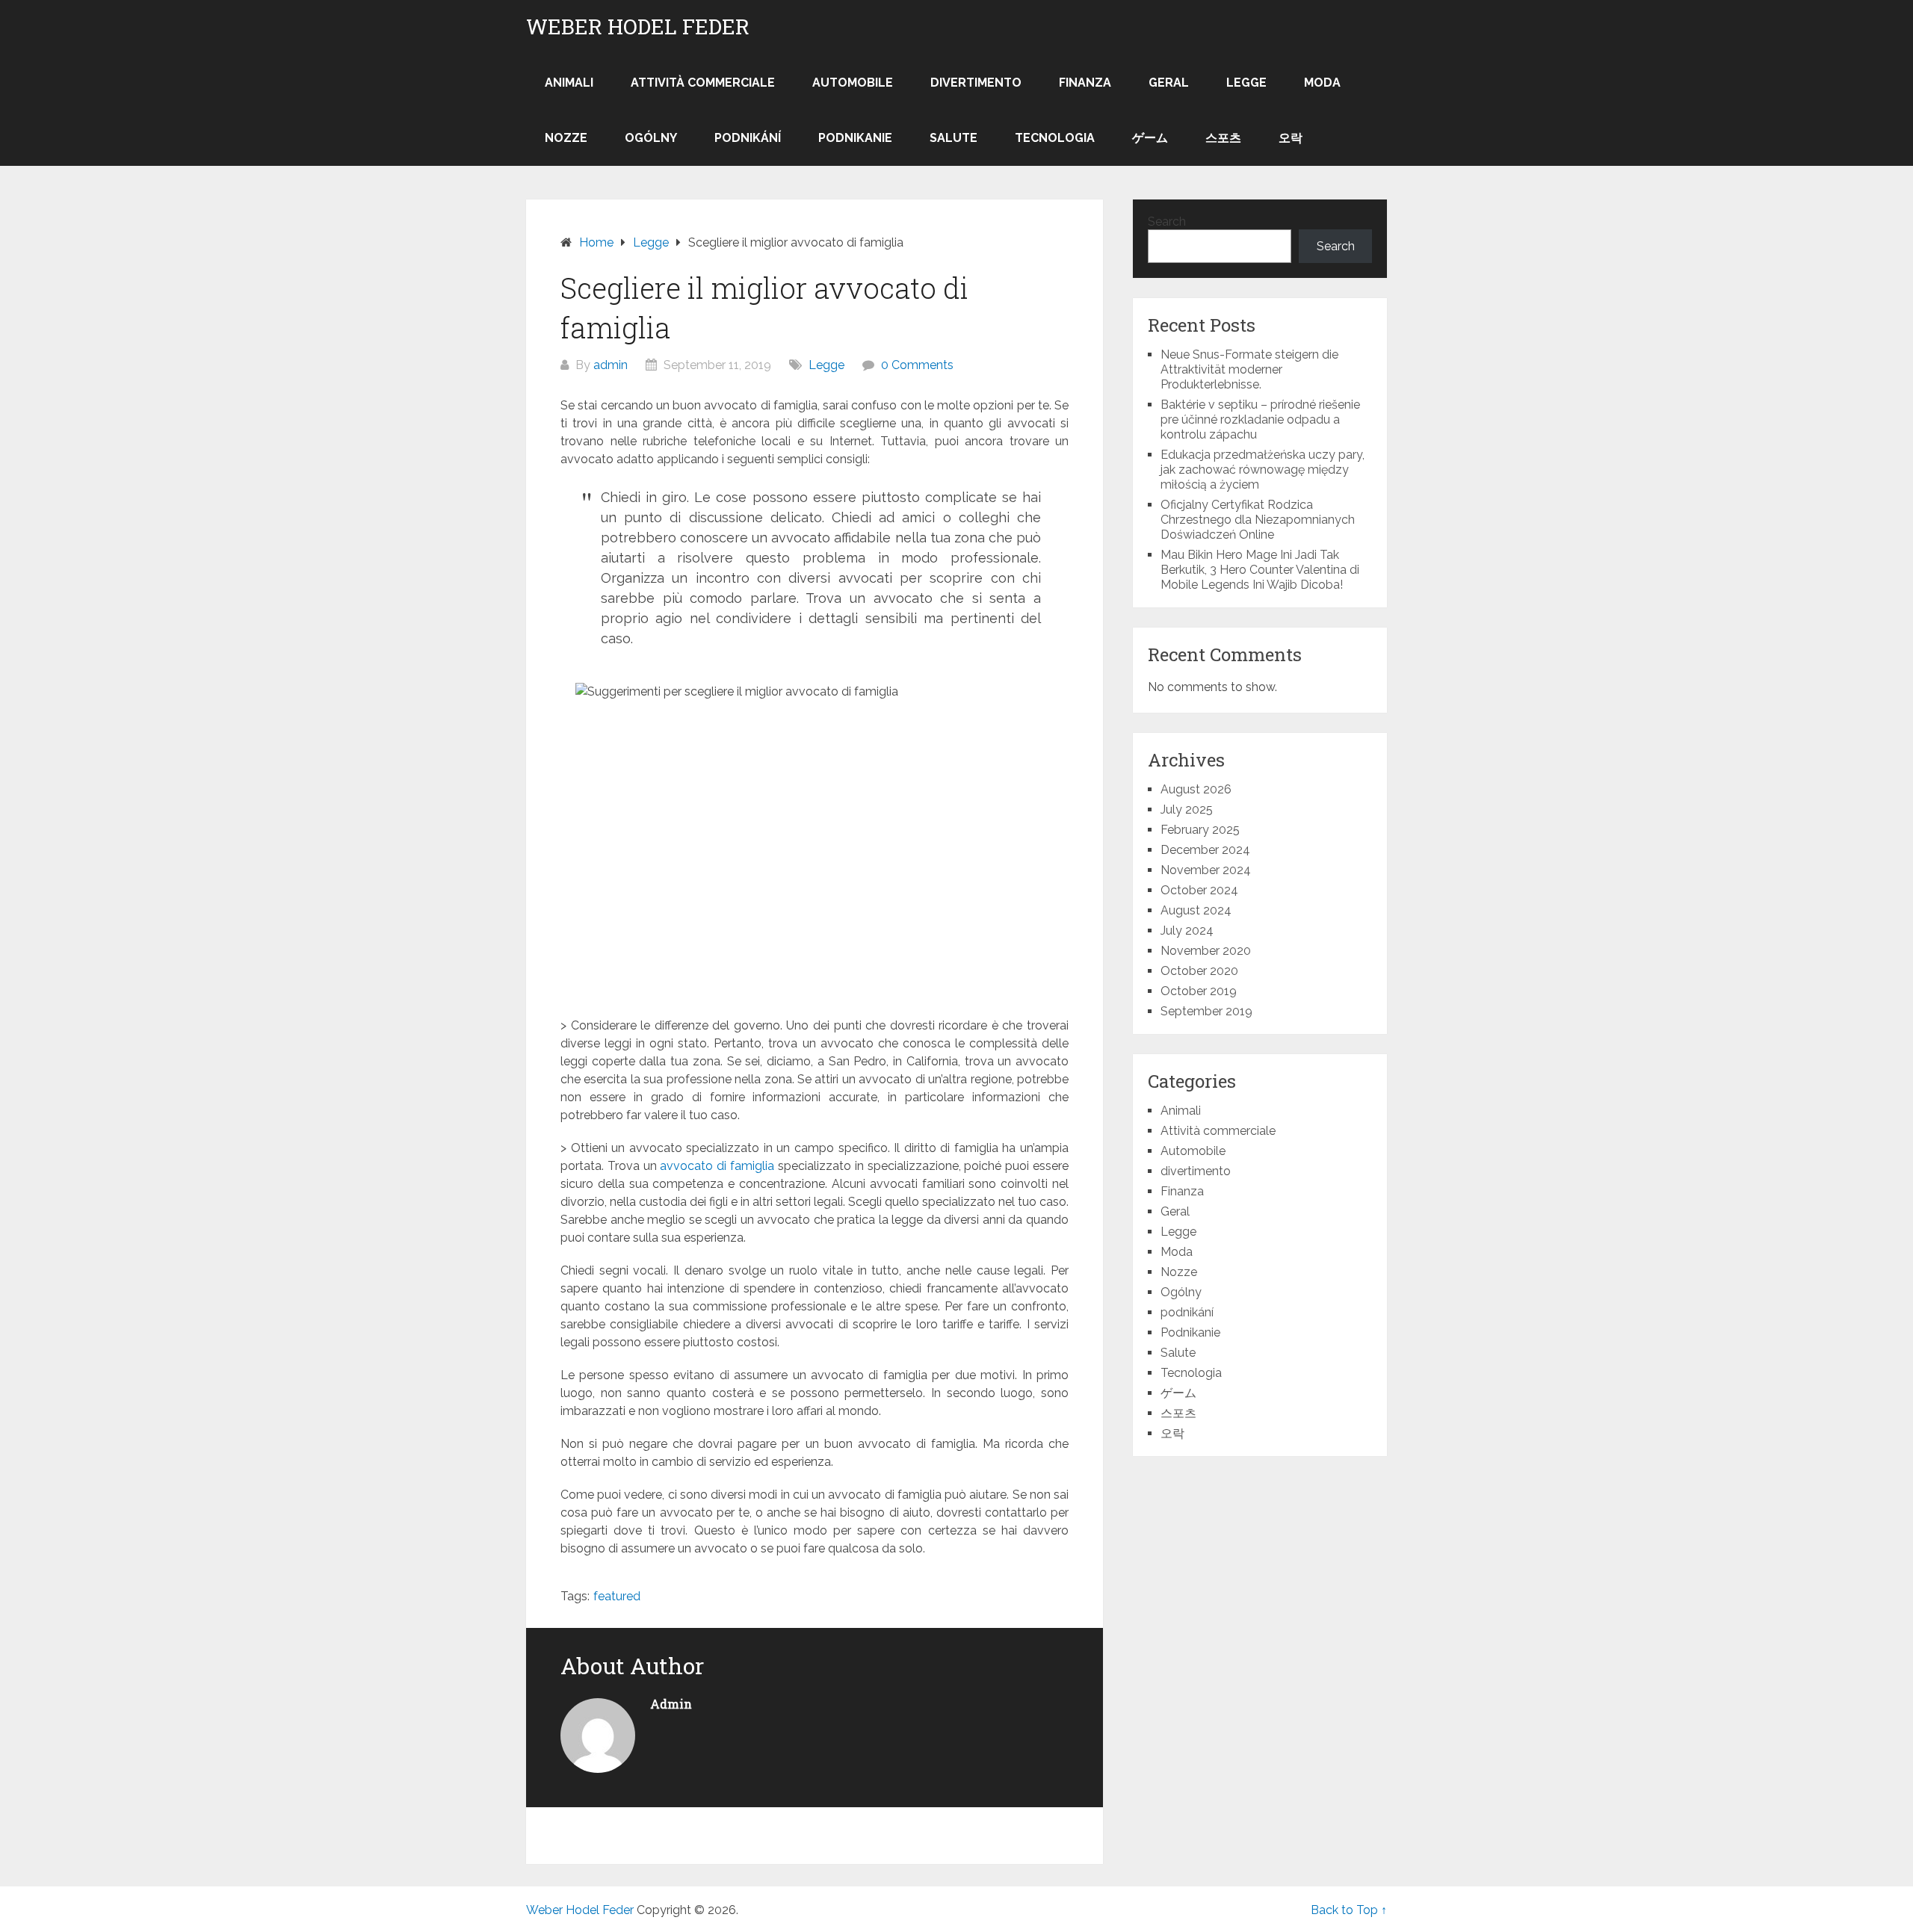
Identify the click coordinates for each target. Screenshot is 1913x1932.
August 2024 (1196, 910)
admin (611, 365)
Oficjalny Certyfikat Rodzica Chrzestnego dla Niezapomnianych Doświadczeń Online (1258, 520)
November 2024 (1206, 870)
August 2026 (1196, 789)
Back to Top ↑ (1349, 1910)
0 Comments (917, 365)
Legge (1246, 83)
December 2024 (1205, 850)
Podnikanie (855, 138)
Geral (1169, 83)
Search (1167, 222)
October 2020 (1199, 971)
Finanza (1085, 83)
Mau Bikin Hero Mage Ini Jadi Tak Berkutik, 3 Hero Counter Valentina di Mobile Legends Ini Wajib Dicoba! (1260, 570)
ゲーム (1150, 138)
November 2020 (1206, 951)
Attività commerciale (703, 83)
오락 (1291, 138)
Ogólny (651, 138)
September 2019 (1206, 1011)
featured (617, 1596)
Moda (1322, 83)
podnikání (748, 138)
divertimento (976, 83)
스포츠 (1223, 138)
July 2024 (1187, 931)
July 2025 (1187, 809)
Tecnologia (1055, 138)
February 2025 (1200, 830)
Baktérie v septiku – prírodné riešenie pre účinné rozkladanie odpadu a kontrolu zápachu (1260, 419)
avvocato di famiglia (717, 1166)
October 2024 (1199, 890)
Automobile (853, 83)
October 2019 (1199, 991)
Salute (954, 138)
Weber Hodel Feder (638, 27)
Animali (569, 83)
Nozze (566, 138)
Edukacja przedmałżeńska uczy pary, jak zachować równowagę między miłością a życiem (1263, 470)
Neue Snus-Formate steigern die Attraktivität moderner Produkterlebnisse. (1249, 369)
